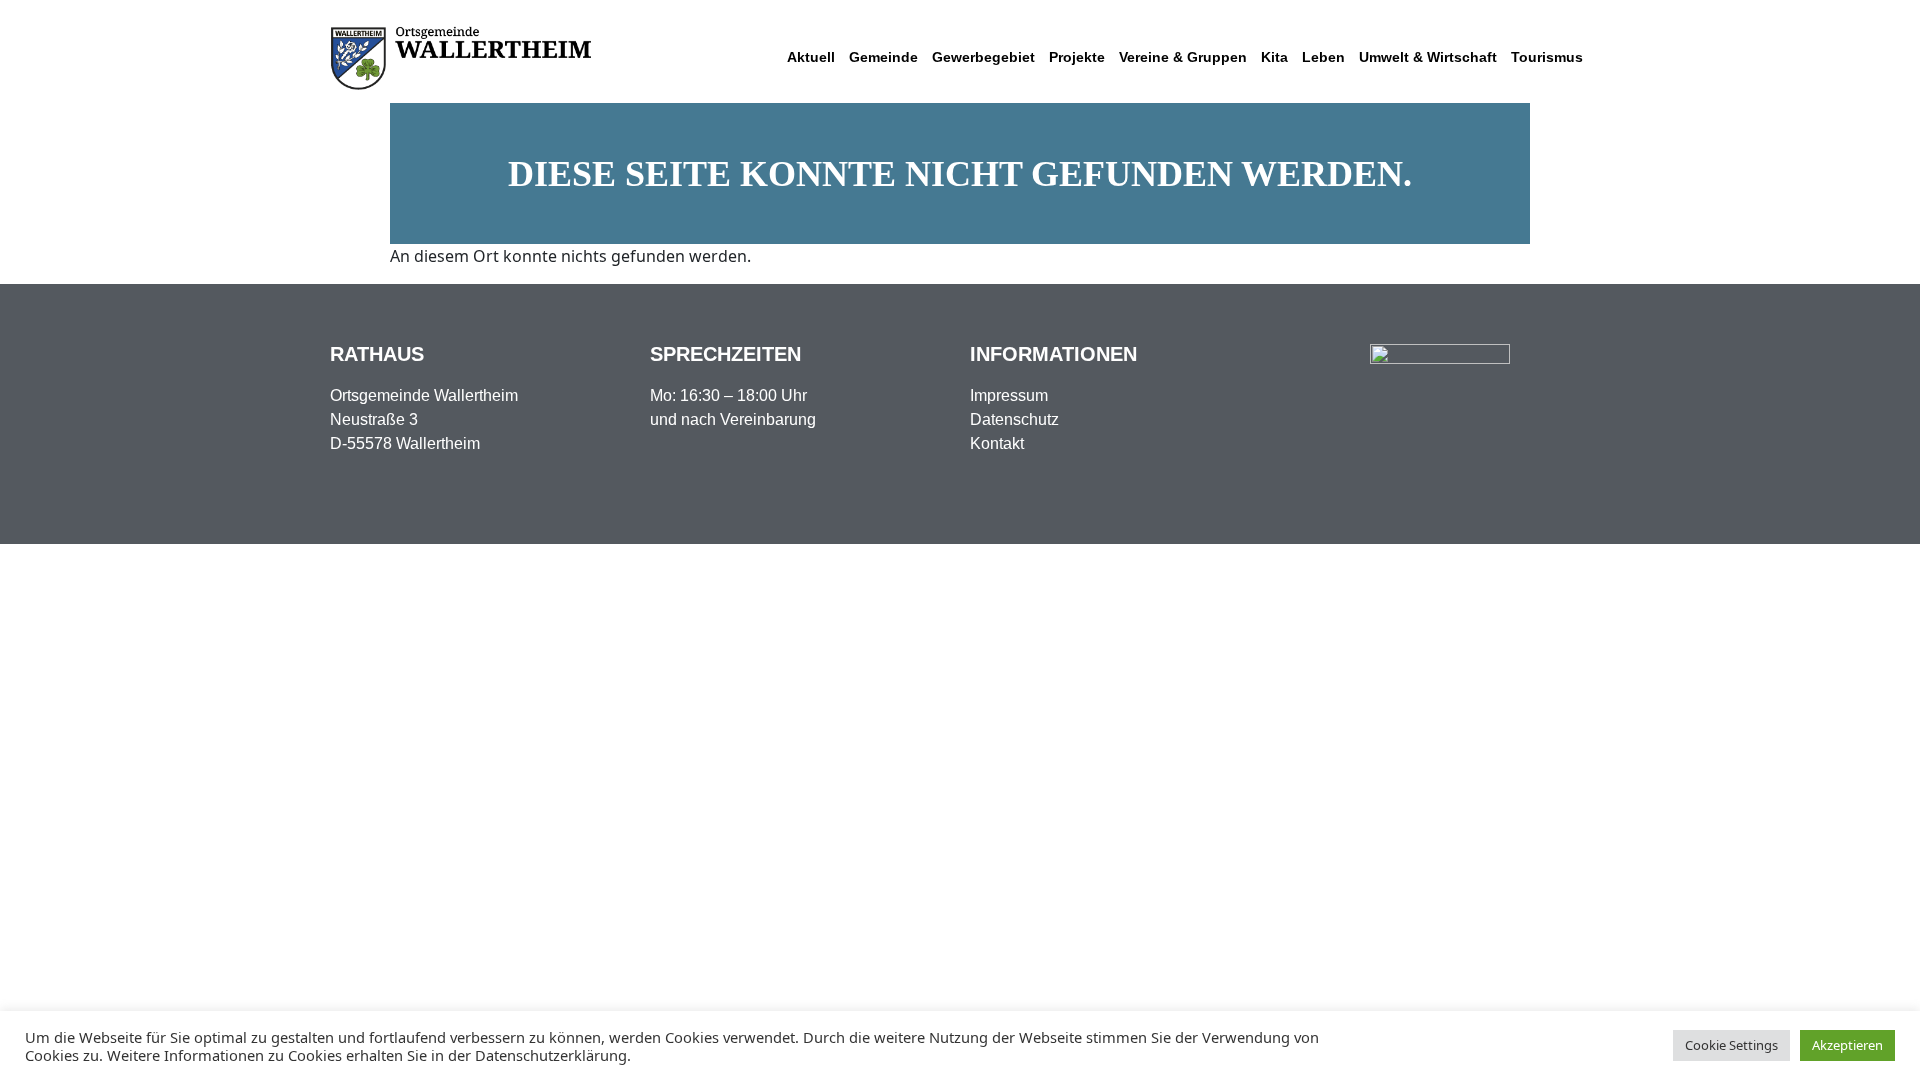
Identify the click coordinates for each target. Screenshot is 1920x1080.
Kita (1274, 57)
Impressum (1009, 395)
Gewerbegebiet (983, 57)
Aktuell (811, 57)
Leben (1323, 57)
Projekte (1077, 57)
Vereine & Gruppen (1183, 57)
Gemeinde (883, 57)
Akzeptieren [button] (1847, 1045)
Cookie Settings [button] (1731, 1045)
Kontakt (997, 443)
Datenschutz (1014, 419)
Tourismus (1547, 57)
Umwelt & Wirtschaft (1428, 57)
